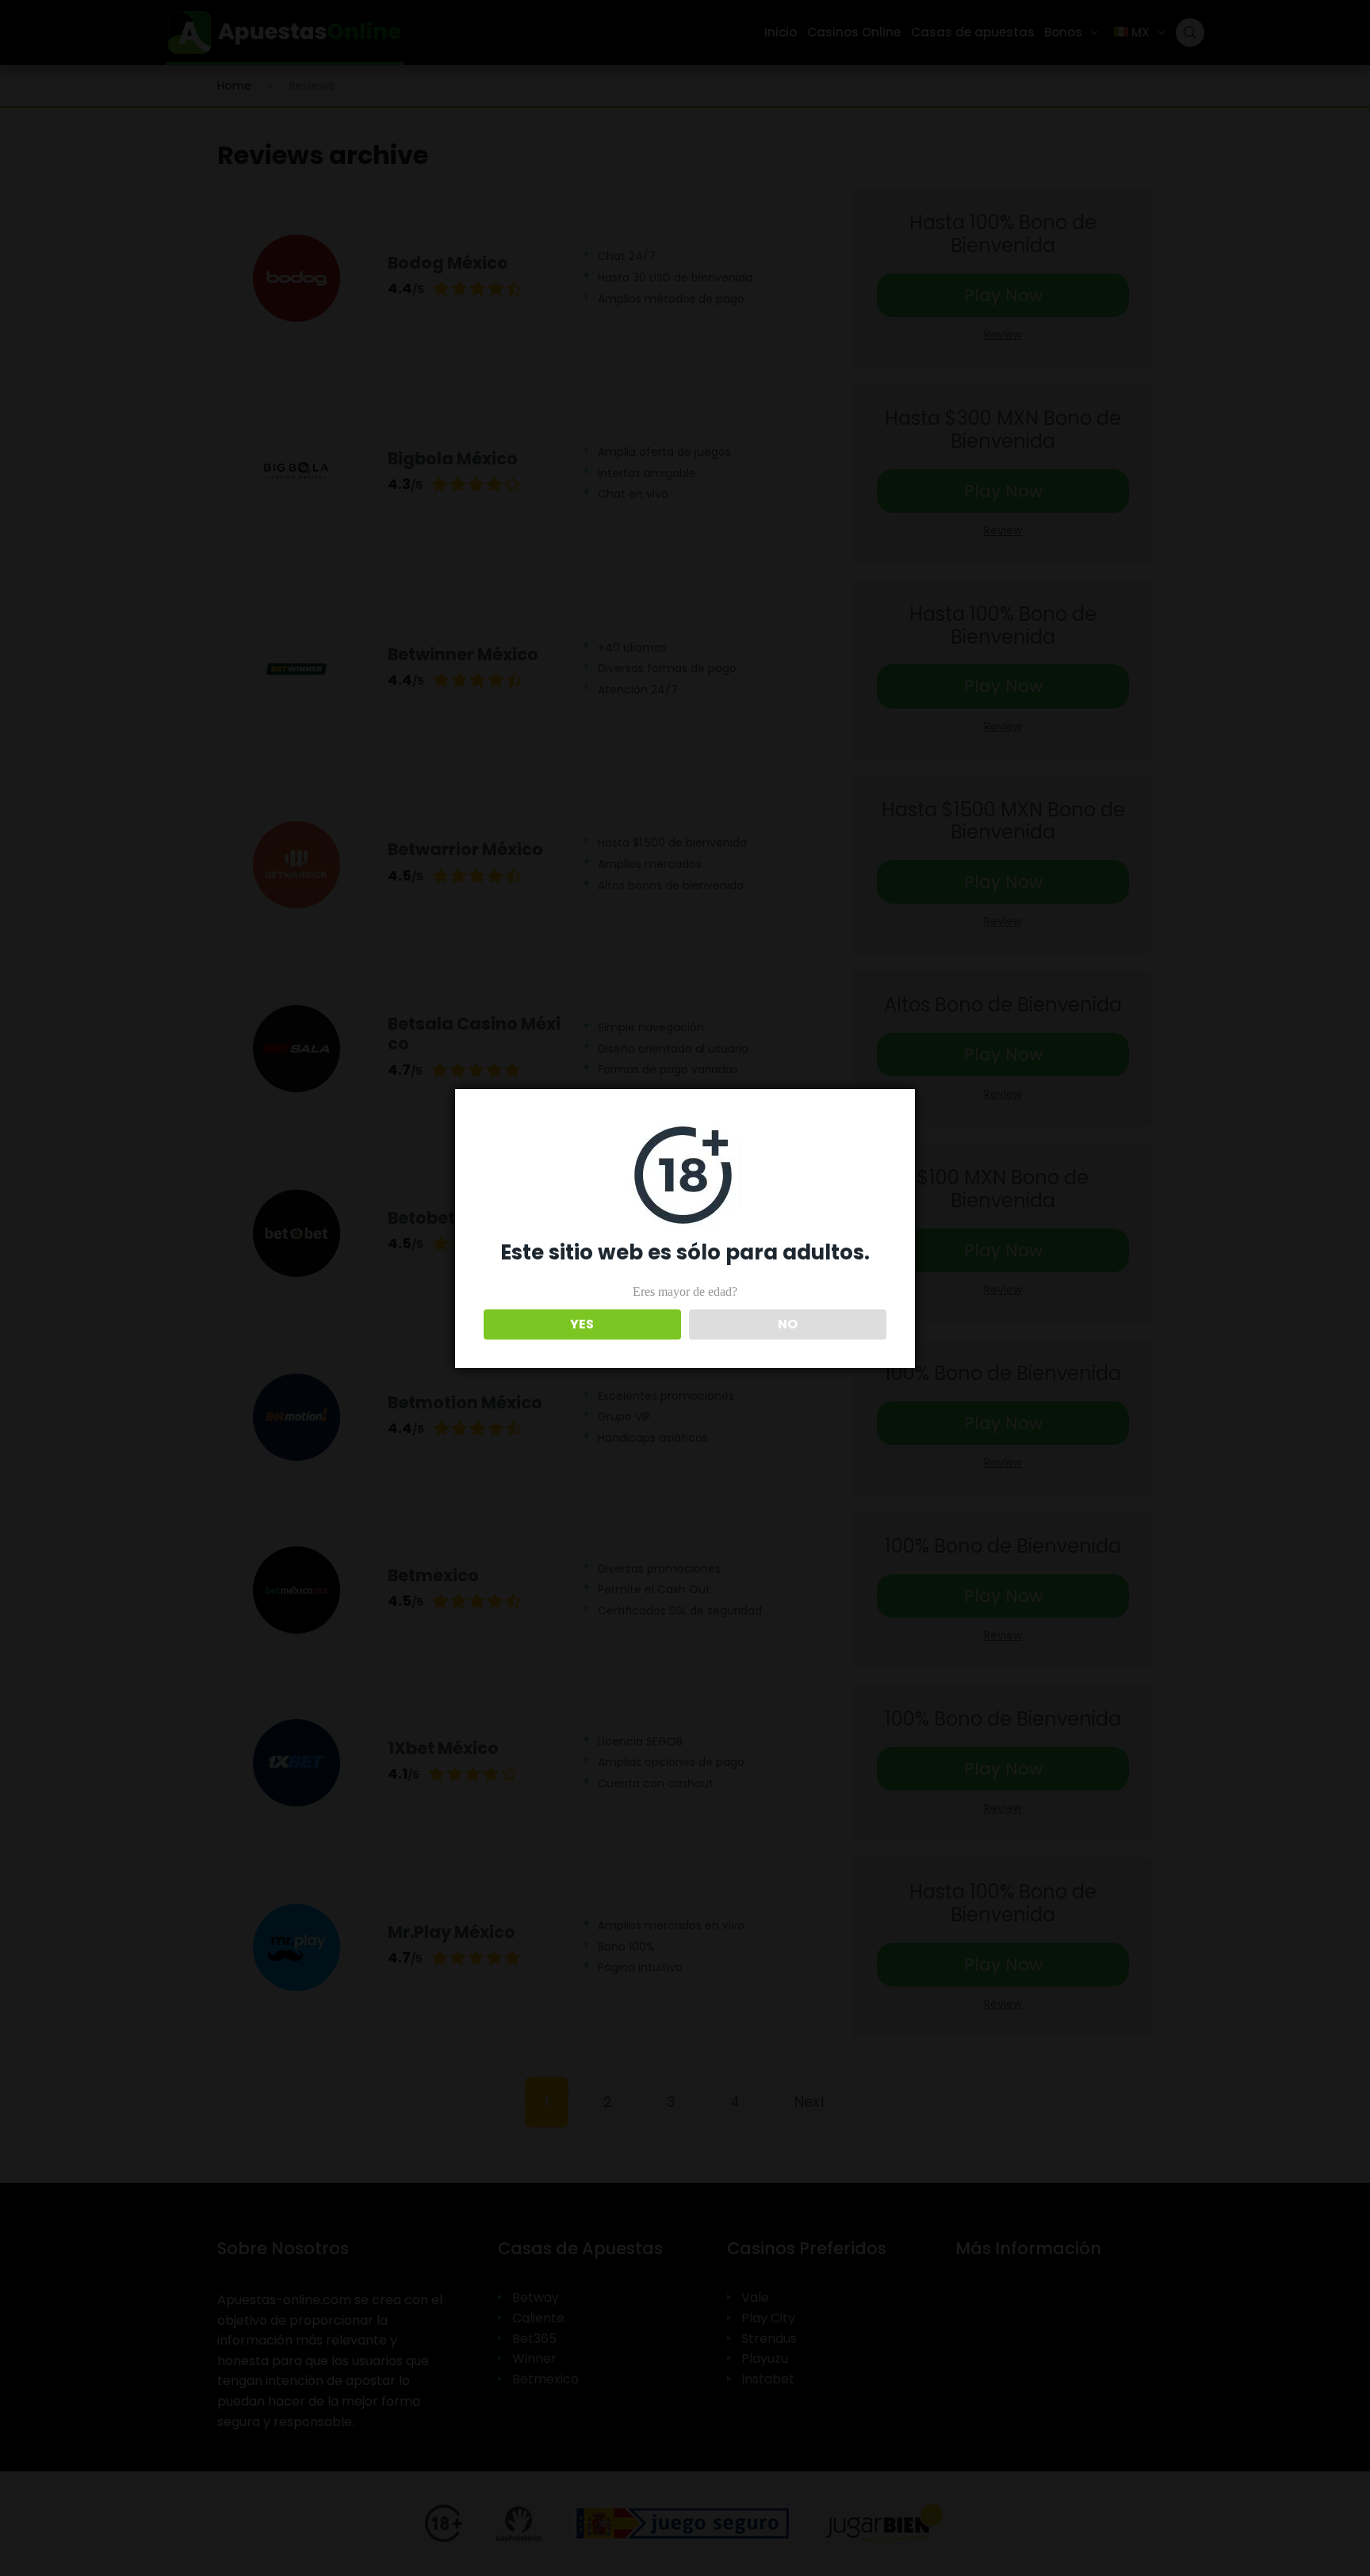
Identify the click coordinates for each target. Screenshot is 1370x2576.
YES (582, 1324)
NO (788, 1324)
